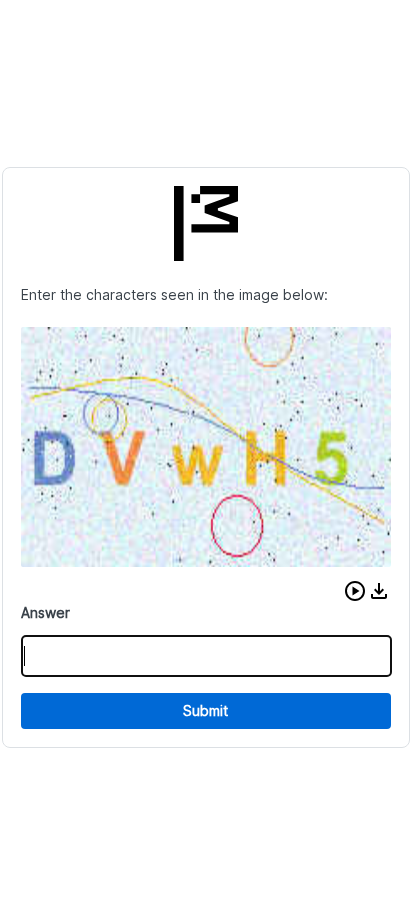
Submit (205, 710)
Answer (45, 612)
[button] (355, 591)
